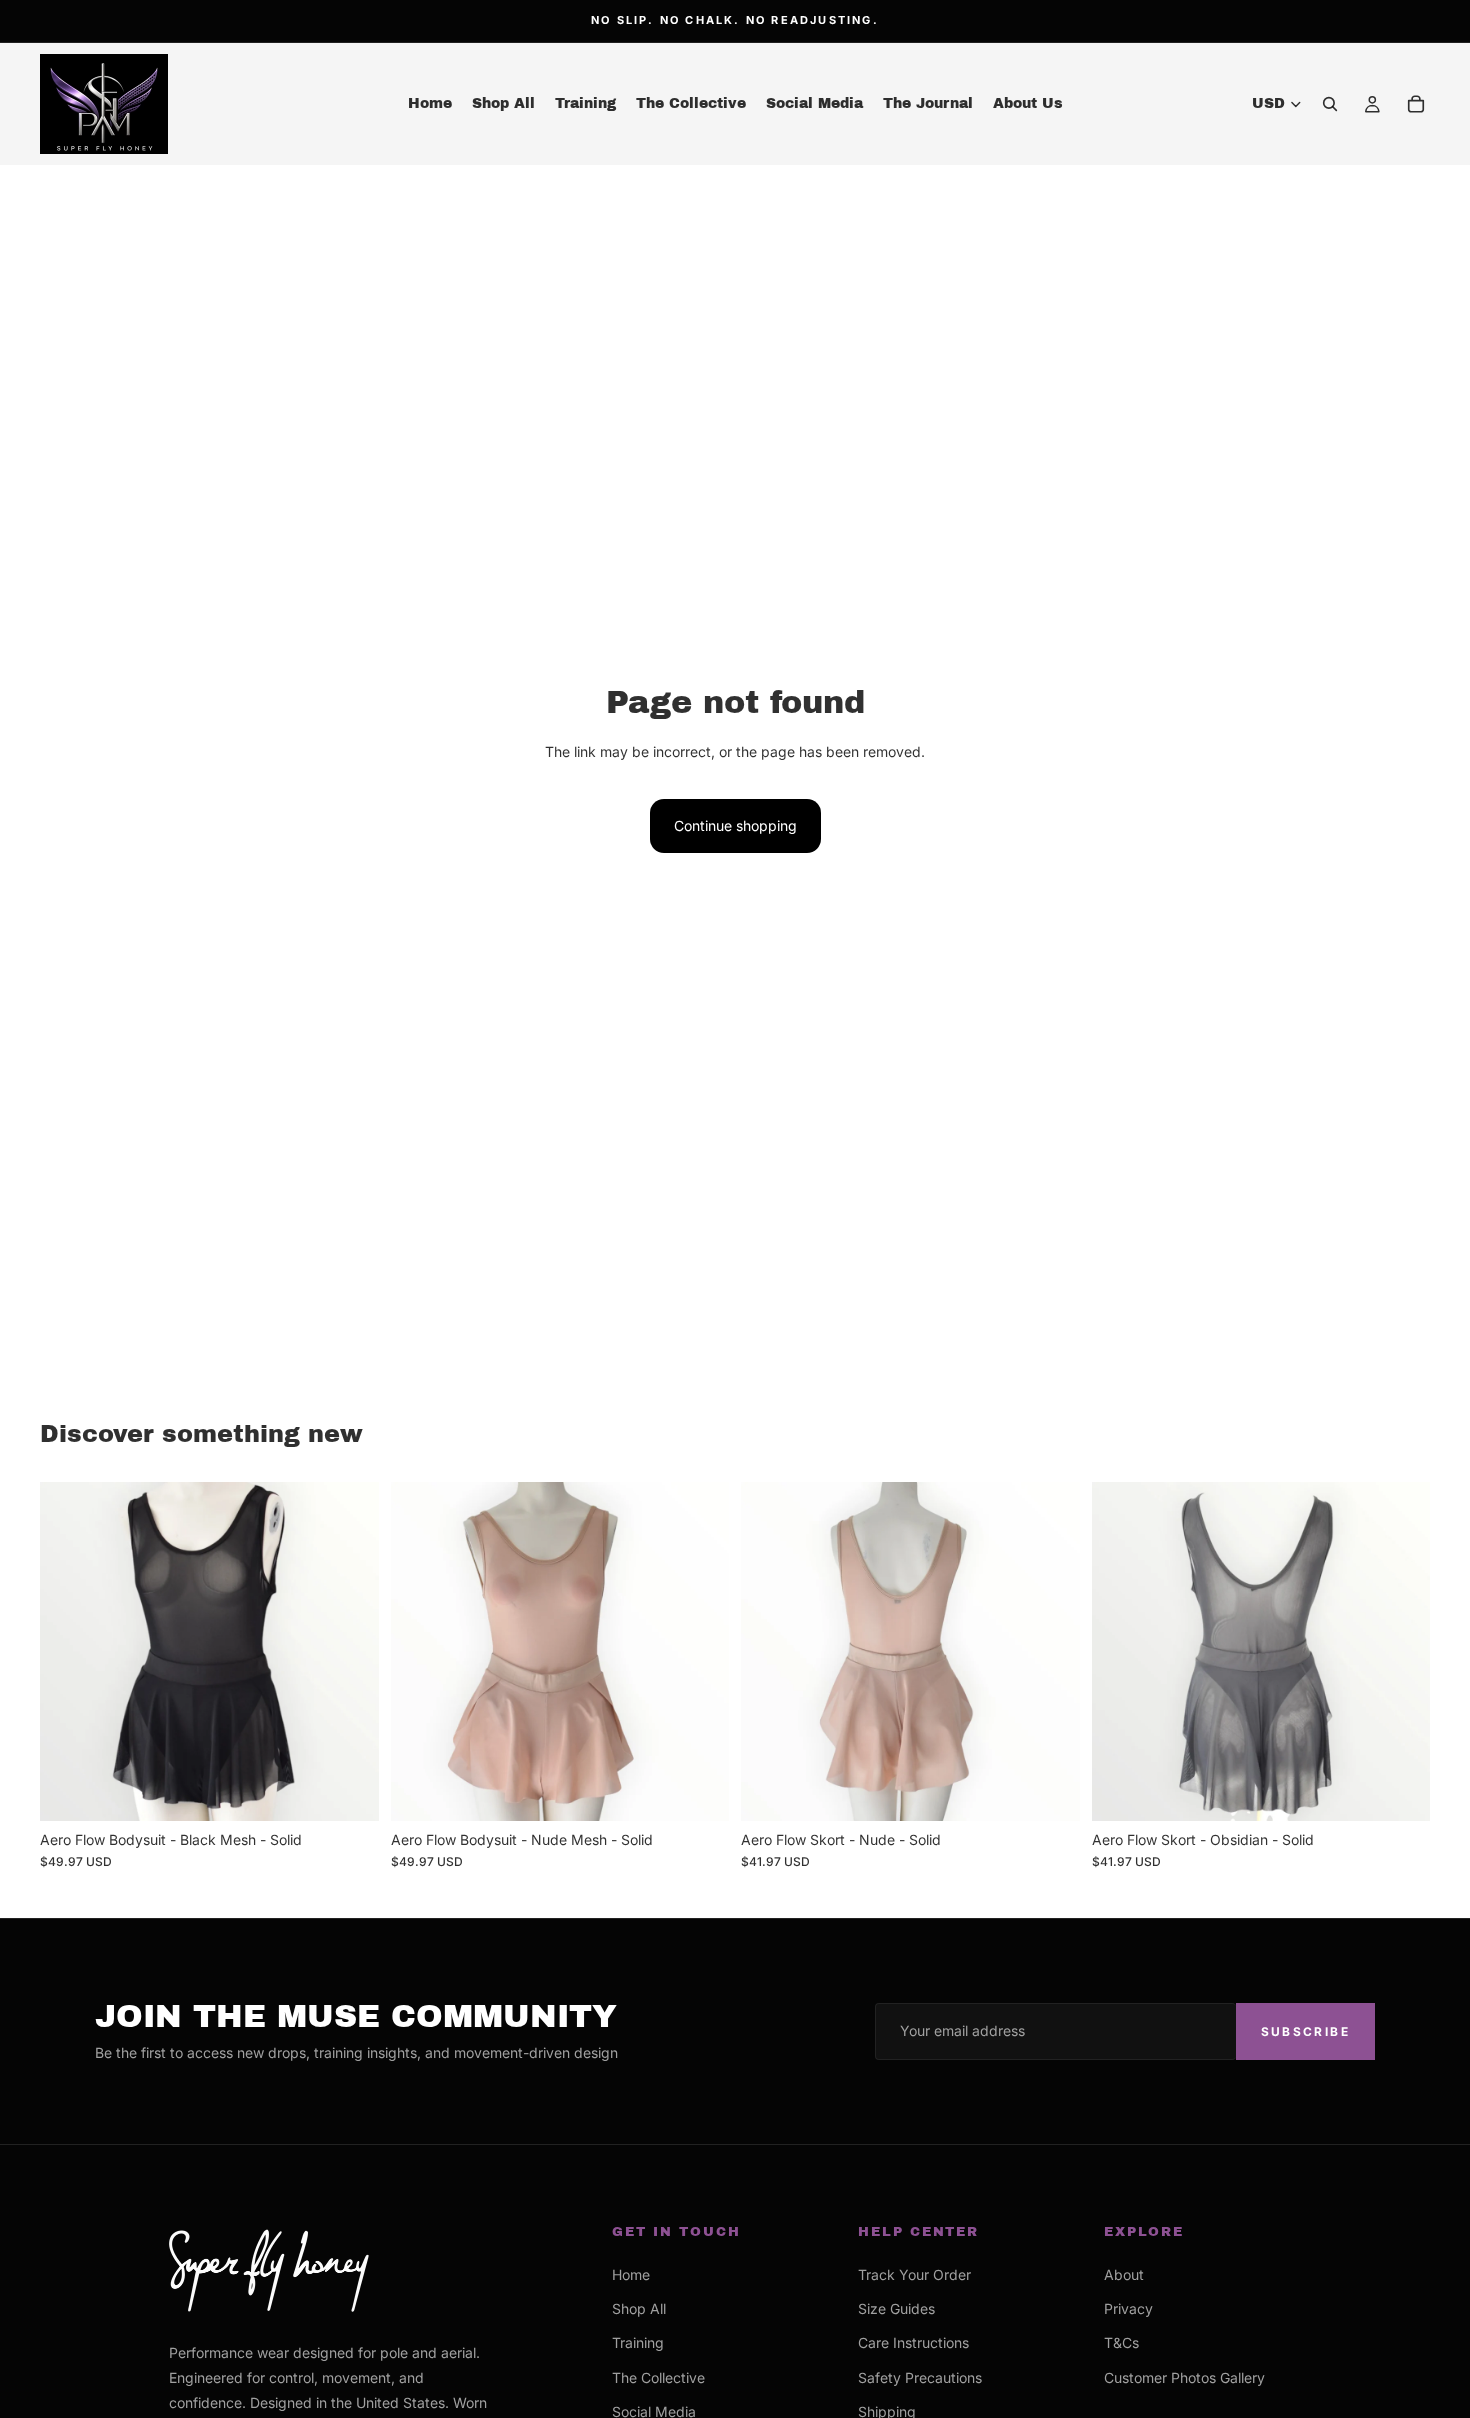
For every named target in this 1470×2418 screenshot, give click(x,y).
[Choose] (348, 1790)
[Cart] (1416, 104)
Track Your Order (914, 2274)
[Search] (1330, 104)
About (1124, 2274)
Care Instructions (913, 2342)
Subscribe (1305, 2031)
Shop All (639, 2308)
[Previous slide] (70, 1651)
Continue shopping (735, 825)
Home (631, 2274)
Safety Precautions (920, 2377)
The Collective (658, 2377)
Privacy (1128, 2308)
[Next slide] (349, 1651)
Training (638, 2342)
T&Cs (1121, 2342)
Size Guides (896, 2308)
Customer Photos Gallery (1184, 2377)
